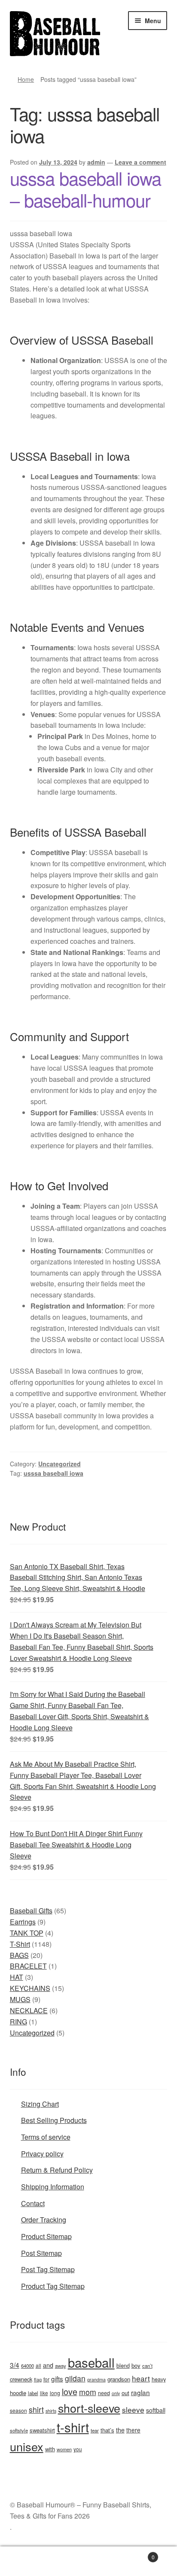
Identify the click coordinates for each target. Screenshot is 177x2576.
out (125, 2393)
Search (88, 2561)
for (46, 2379)
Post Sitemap (41, 2253)
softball (156, 2410)
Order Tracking (44, 2220)
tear (95, 2430)
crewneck (21, 2379)
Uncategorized (60, 1464)
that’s (107, 2430)
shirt (36, 2409)
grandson (119, 2379)
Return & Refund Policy (57, 2170)
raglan (140, 2392)
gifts (57, 2378)
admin (96, 162)
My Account (29, 2561)
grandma (96, 2379)
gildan (75, 2378)
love (70, 2391)
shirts (51, 2411)
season (18, 2410)
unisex (27, 2446)
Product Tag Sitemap (53, 2286)
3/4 (15, 2365)
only (116, 2393)
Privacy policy (42, 2154)
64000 (27, 2366)
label (33, 2393)
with (50, 2449)
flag (38, 2379)
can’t (147, 2366)
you (78, 2449)
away (61, 2366)
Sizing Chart (40, 2104)
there (133, 2430)
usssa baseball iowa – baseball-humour (85, 189)
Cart (136, 2554)
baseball (91, 2362)
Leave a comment (140, 162)
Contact (33, 2203)
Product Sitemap (46, 2236)
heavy (159, 2379)
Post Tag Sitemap (48, 2269)
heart (141, 2378)
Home (26, 79)
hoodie (18, 2393)
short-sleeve (89, 2408)
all (38, 2365)
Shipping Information (53, 2187)
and (48, 2365)
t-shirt (73, 2427)
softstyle (19, 2430)
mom (88, 2392)
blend (123, 2365)
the (120, 2430)
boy (136, 2365)
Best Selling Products (54, 2120)
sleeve (133, 2409)
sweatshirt (42, 2430)
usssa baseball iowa (53, 1473)
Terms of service (46, 2137)
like (44, 2393)
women (64, 2449)
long (55, 2393)
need (104, 2393)
